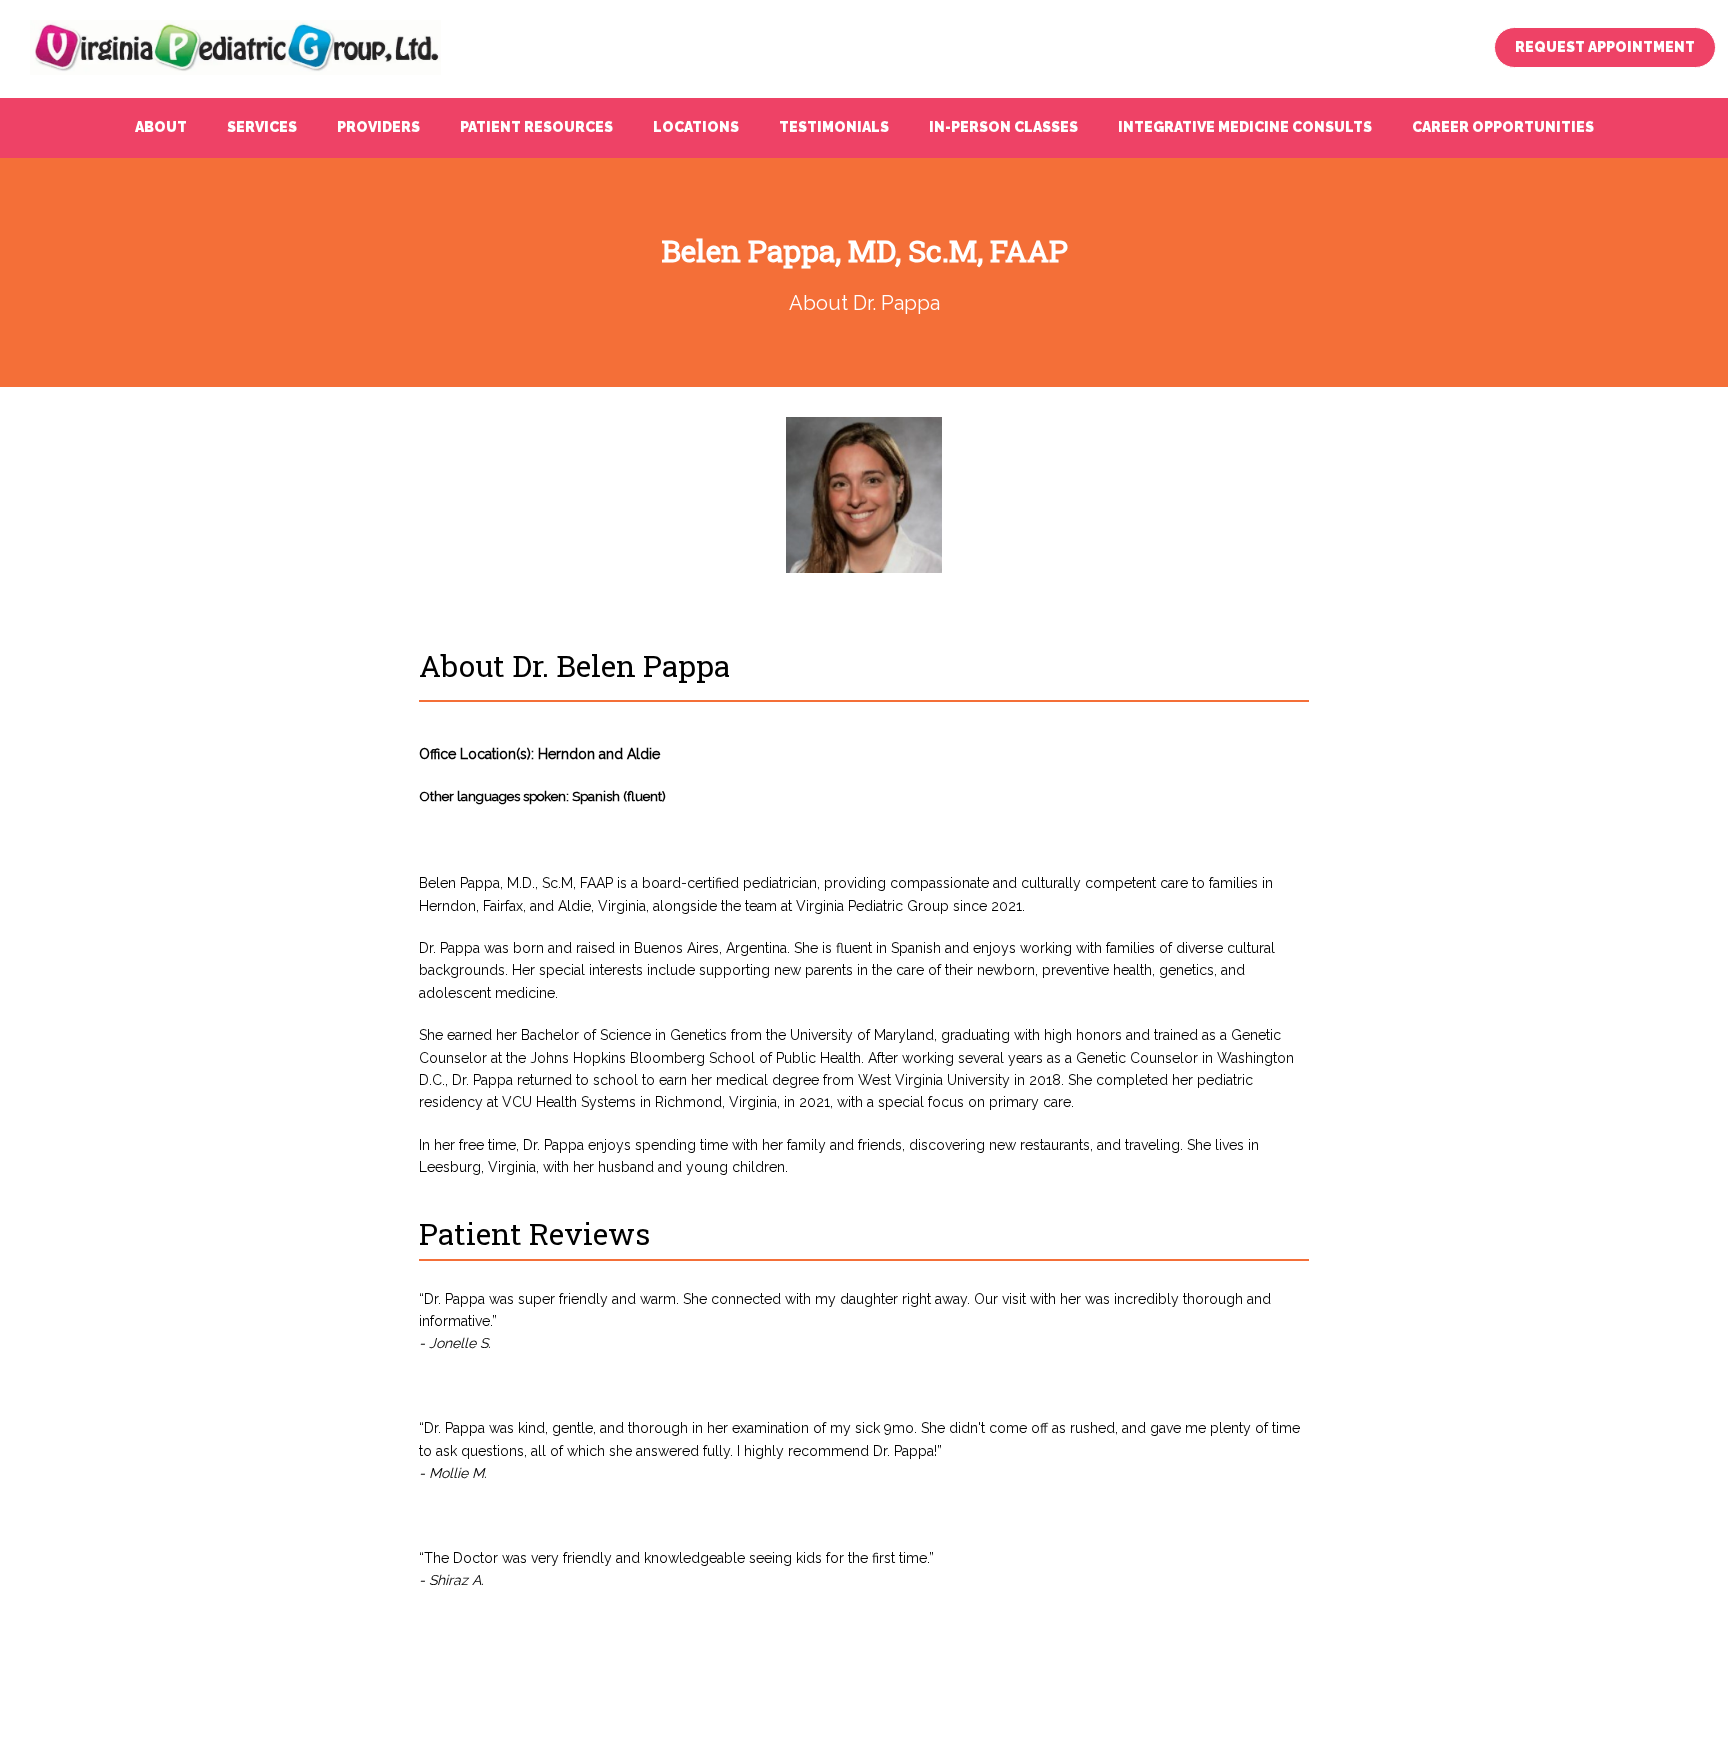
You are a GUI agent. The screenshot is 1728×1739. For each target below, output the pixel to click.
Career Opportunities (1503, 127)
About (161, 127)
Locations (696, 127)
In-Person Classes (1003, 127)
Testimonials (834, 127)
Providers (378, 127)
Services (262, 127)
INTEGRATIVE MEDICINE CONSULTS (1245, 127)
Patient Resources (536, 127)
